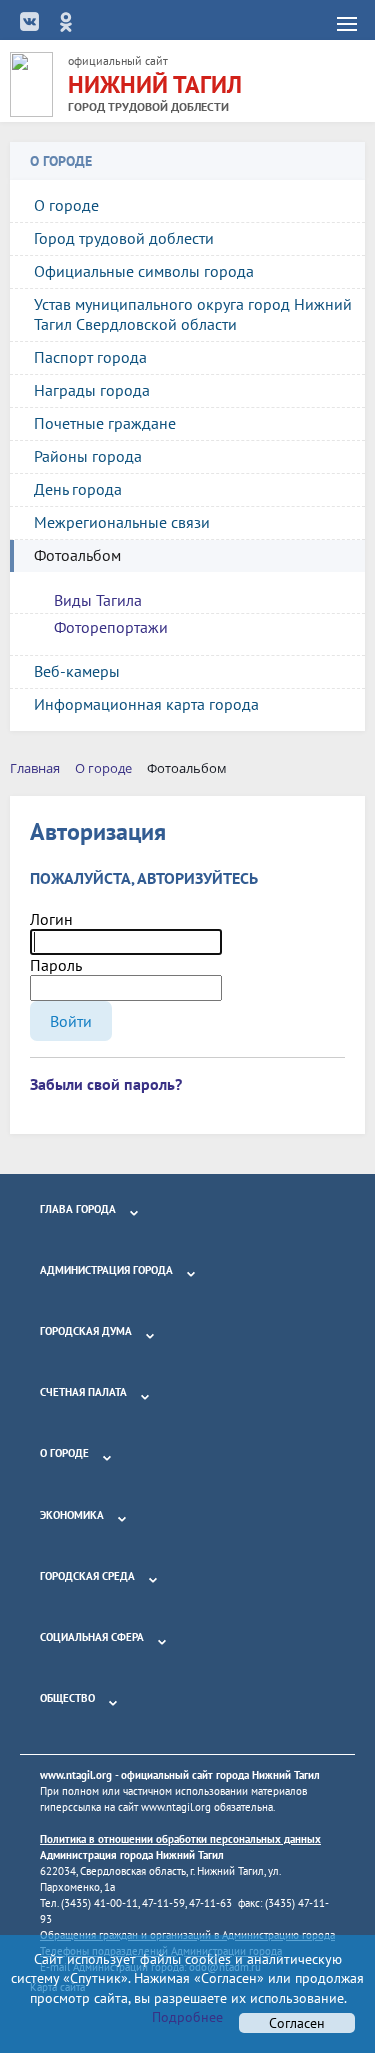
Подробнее (187, 2017)
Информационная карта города (146, 704)
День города (78, 489)
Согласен (297, 2023)
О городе (66, 205)
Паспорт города (90, 357)
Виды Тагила (98, 600)
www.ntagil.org (76, 1775)
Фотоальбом (77, 555)
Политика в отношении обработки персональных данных (180, 1839)
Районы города (88, 456)
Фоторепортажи (111, 627)
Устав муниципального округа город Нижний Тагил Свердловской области (193, 314)
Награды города (92, 390)
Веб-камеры (77, 671)
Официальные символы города (144, 271)
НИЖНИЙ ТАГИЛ (155, 84)
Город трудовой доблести (124, 238)
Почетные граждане (105, 423)
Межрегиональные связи (122, 522)
